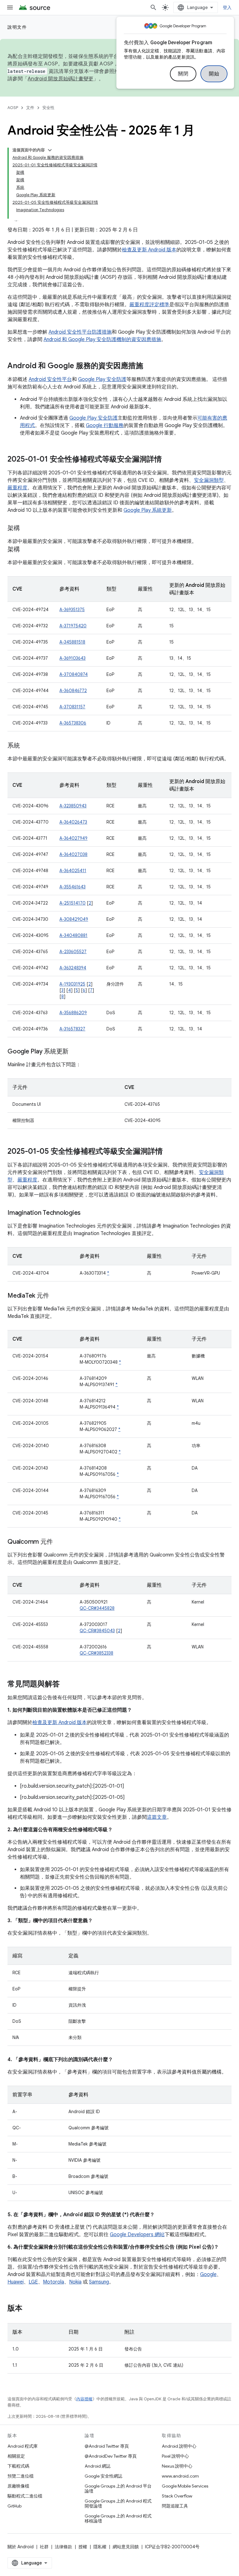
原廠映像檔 (18, 2486)
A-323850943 (73, 806)
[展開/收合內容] (50, 150)
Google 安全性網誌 (103, 2476)
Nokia (75, 2282)
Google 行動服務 (105, 425)
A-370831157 (72, 707)
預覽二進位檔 (21, 2476)
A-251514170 (73, 903)
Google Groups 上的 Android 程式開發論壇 (118, 2503)
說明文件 (17, 27)
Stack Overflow (177, 2496)
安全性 (48, 108)
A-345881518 (72, 642)
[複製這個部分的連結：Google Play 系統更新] (75, 1052)
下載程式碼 (18, 2466)
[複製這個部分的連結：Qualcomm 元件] (59, 1542)
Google (208, 2274)
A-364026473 (73, 822)
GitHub (14, 2506)
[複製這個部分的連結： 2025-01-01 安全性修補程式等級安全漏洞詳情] (168, 460)
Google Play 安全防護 (102, 379)
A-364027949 (73, 838)
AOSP (13, 108)
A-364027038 (73, 854)
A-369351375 (72, 610)
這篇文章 (157, 1817)
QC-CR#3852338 (96, 1653)
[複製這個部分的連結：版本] (29, 2309)
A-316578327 (72, 1029)
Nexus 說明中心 (177, 2466)
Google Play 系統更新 (148, 510)
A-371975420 (73, 626)
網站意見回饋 (126, 2547)
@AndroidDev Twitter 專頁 (111, 2456)
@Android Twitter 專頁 (107, 2446)
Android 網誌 (98, 2466)
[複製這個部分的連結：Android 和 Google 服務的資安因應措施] (149, 366)
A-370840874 (74, 674)
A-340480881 (73, 935)
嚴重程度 (17, 488)
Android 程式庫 (23, 2446)
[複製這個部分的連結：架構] (26, 529)
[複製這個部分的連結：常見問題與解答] (66, 1685)
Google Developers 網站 (137, 2235)
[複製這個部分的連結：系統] (26, 746)
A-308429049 (74, 919)
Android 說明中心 (179, 2446)
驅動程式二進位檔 (25, 2496)
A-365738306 (73, 723)
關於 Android (21, 2547)
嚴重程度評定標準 (149, 305)
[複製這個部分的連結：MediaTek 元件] (55, 1296)
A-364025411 (73, 871)
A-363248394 (73, 968)
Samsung (99, 2282)
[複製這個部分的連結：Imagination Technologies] (87, 1213)
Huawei (16, 2282)
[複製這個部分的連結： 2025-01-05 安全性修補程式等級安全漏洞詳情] (169, 1152)
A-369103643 (73, 658)
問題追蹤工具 (175, 2506)
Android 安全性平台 (50, 379)
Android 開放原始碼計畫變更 (61, 79)
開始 (214, 74)
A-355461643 (73, 887)
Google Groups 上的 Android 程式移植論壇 (118, 2518)
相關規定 (16, 2456)
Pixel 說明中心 (175, 2456)
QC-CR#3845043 (97, 1631)
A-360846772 (73, 691)
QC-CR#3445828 (97, 1608)
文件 (30, 108)
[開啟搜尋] (153, 7)
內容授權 (84, 2399)
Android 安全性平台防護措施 (80, 332)
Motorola (54, 2282)
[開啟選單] (10, 7)
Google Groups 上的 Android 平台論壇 (118, 2488)
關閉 (183, 74)
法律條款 (63, 2547)
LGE (33, 2282)
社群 (44, 2547)
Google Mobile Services (185, 2486)
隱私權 (100, 2547)
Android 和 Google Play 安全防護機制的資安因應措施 (102, 340)
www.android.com (180, 2476)
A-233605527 (73, 952)
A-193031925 (72, 984)
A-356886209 (73, 1013)
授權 (83, 2547)
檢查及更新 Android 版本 (149, 250)
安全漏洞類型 (209, 480)
